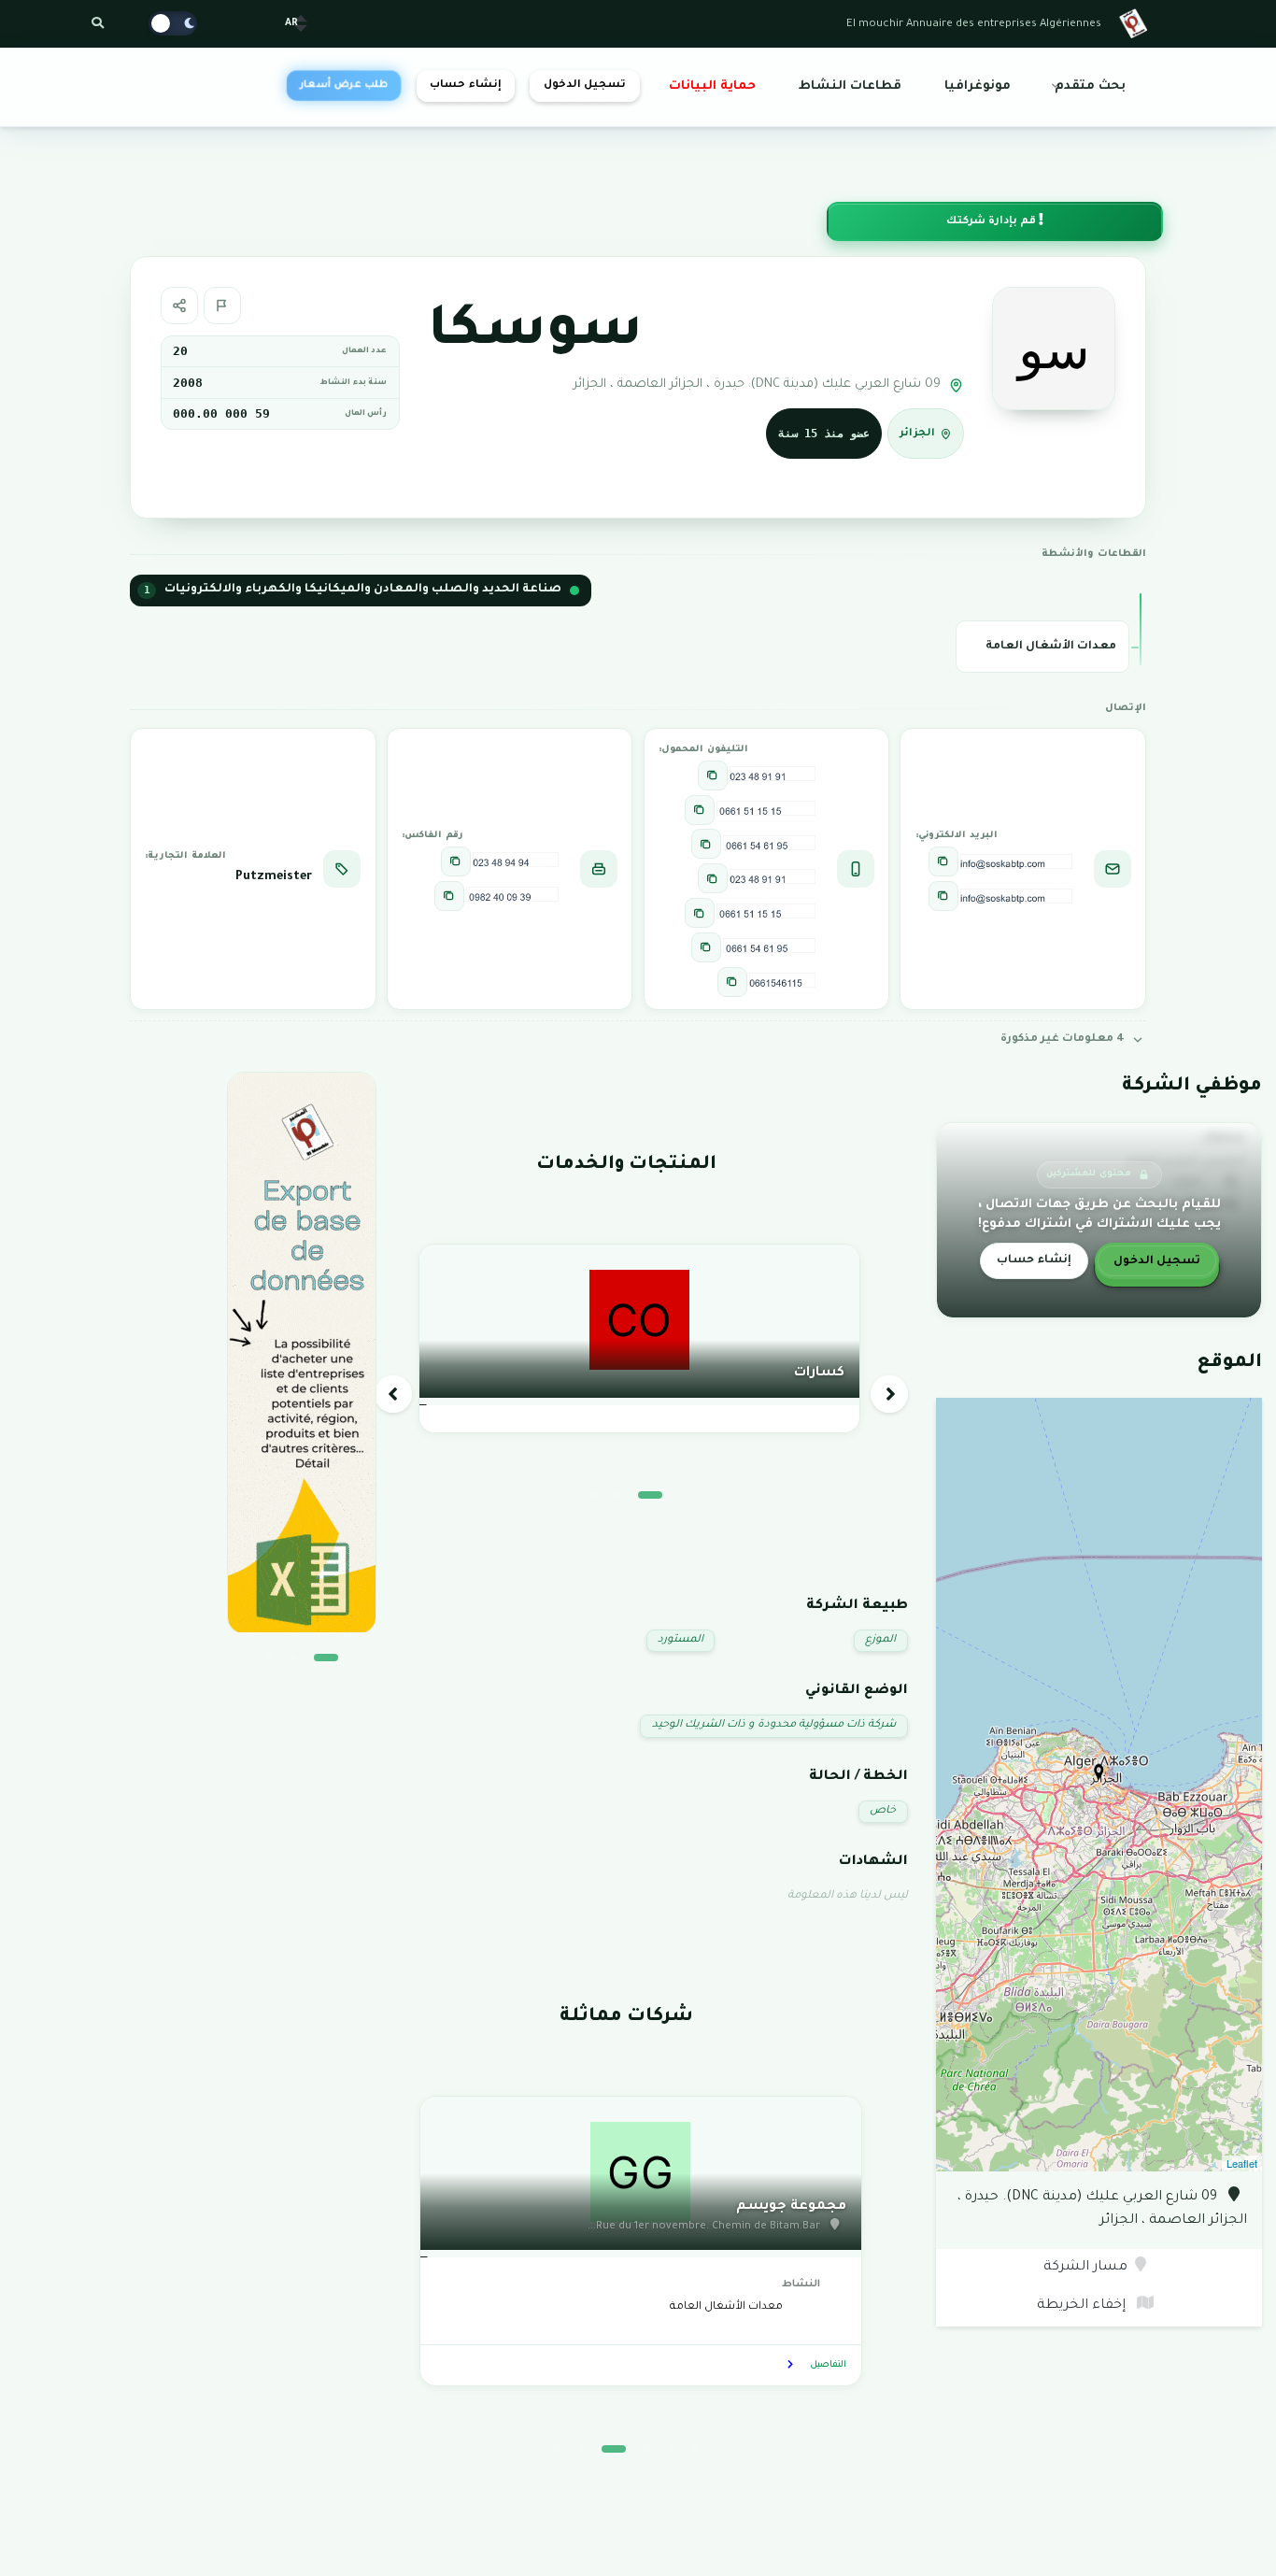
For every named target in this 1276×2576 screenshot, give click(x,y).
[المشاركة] (179, 306)
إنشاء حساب (465, 85)
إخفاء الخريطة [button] (1083, 2306)
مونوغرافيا (978, 87)
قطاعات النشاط (850, 87)
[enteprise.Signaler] (222, 306)
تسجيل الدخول (585, 85)
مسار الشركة (1085, 2268)
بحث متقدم (1090, 87)
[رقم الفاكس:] (456, 861)
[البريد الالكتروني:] (943, 861)
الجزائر (917, 434)
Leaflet (1242, 2163)
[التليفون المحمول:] (713, 776)
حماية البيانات (712, 87)
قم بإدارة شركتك (992, 222)
